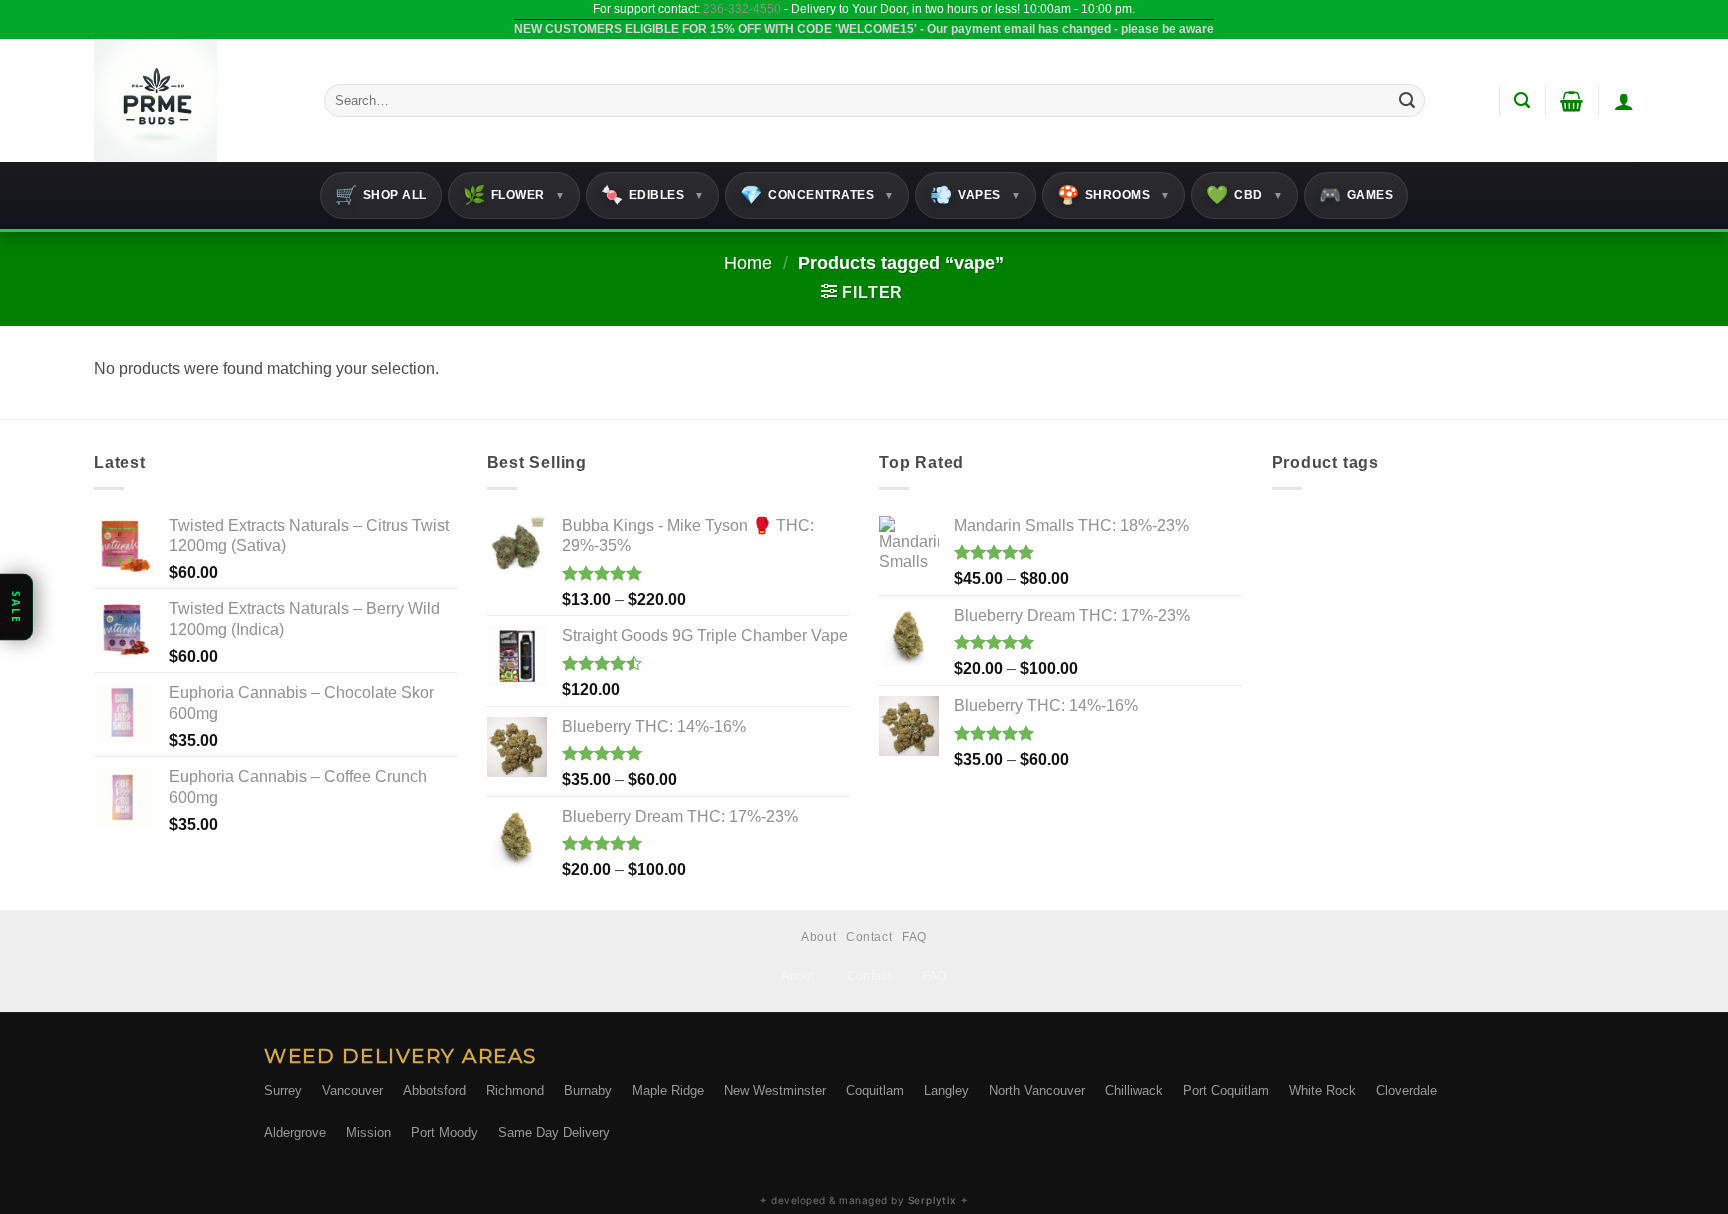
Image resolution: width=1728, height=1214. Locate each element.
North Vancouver (1037, 1090)
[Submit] (1407, 101)
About (818, 937)
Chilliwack (1134, 1090)
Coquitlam (875, 1090)
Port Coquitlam (1226, 1090)
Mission (368, 1132)
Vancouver (352, 1090)
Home (748, 262)
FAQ (914, 937)
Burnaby (588, 1090)
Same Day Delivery (554, 1132)
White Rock (1322, 1090)
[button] (1522, 100)
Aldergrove (295, 1132)
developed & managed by (864, 1200)
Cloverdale (1406, 1090)
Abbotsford (434, 1090)
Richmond (515, 1090)
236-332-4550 (742, 9)
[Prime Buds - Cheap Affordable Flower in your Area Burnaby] (194, 100)
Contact (869, 937)
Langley (946, 1090)
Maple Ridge (668, 1090)
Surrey (283, 1090)
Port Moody (444, 1132)
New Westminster (775, 1090)
